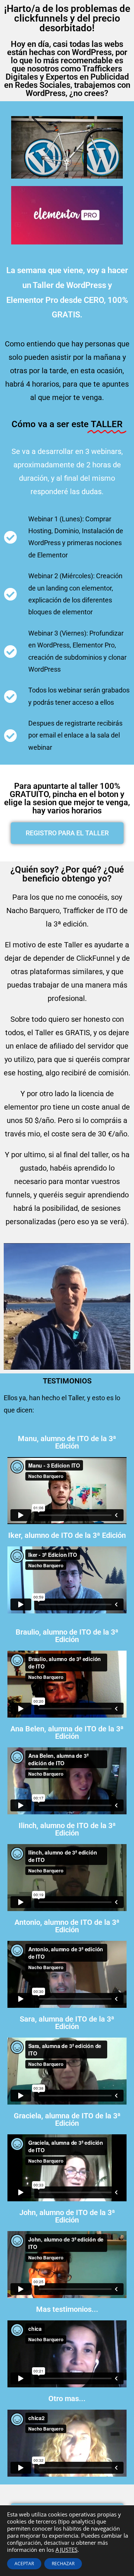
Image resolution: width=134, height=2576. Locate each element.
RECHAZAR (63, 2564)
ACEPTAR (24, 2564)
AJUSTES (66, 2550)
